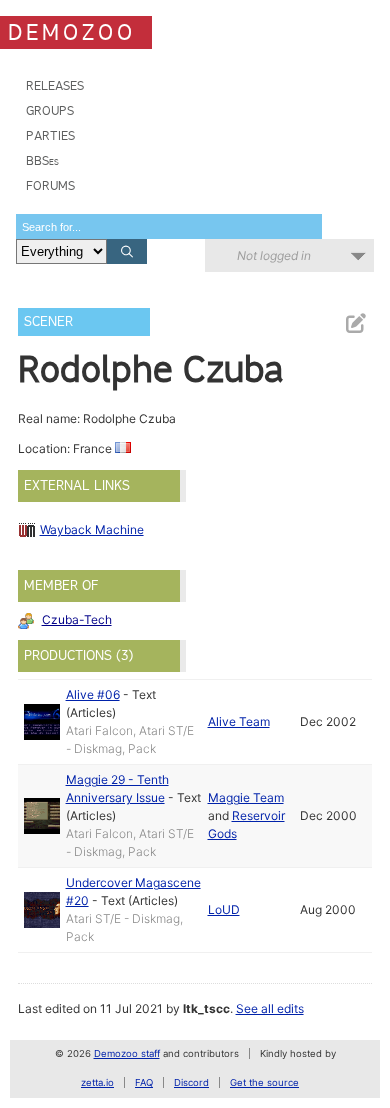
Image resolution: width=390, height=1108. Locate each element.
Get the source (264, 1082)
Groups (50, 110)
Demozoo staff (127, 1053)
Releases (55, 85)
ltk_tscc (206, 1008)
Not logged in (274, 255)
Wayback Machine (92, 529)
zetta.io (97, 1082)
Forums (50, 185)
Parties (50, 135)
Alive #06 (93, 694)
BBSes (42, 160)
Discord (191, 1082)
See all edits (270, 1008)
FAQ (144, 1082)
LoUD (224, 909)
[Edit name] (355, 323)
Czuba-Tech (77, 619)
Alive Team (239, 721)
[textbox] (169, 226)
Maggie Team (246, 797)
